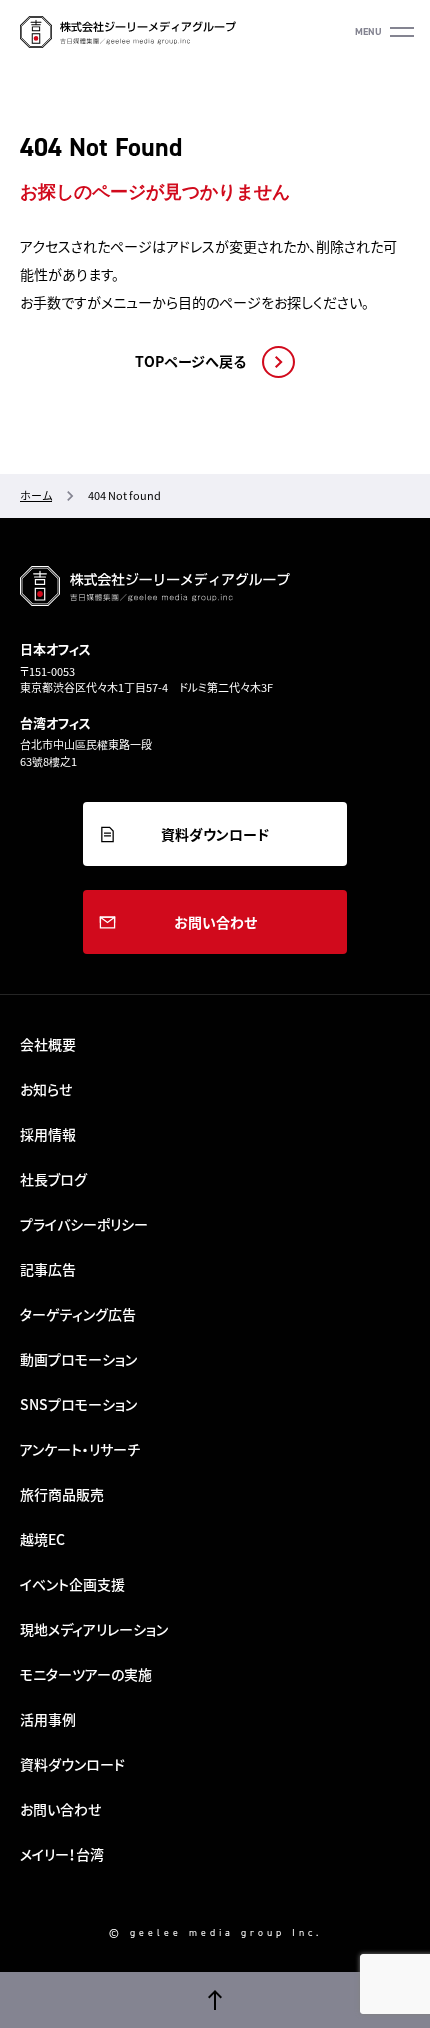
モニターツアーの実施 (86, 1674)
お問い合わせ (215, 922)
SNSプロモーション (78, 1404)
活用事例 (48, 1719)
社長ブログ (53, 1179)
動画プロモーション (78, 1359)
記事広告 (48, 1269)
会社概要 (48, 1044)
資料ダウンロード (215, 834)
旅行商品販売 (62, 1494)
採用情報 (48, 1134)
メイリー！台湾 (62, 1854)
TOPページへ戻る (190, 361)
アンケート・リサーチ (80, 1449)
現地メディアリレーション (94, 1629)
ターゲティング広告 (78, 1314)
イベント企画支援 (72, 1584)
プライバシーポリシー (84, 1224)
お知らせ (46, 1089)
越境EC (42, 1539)
